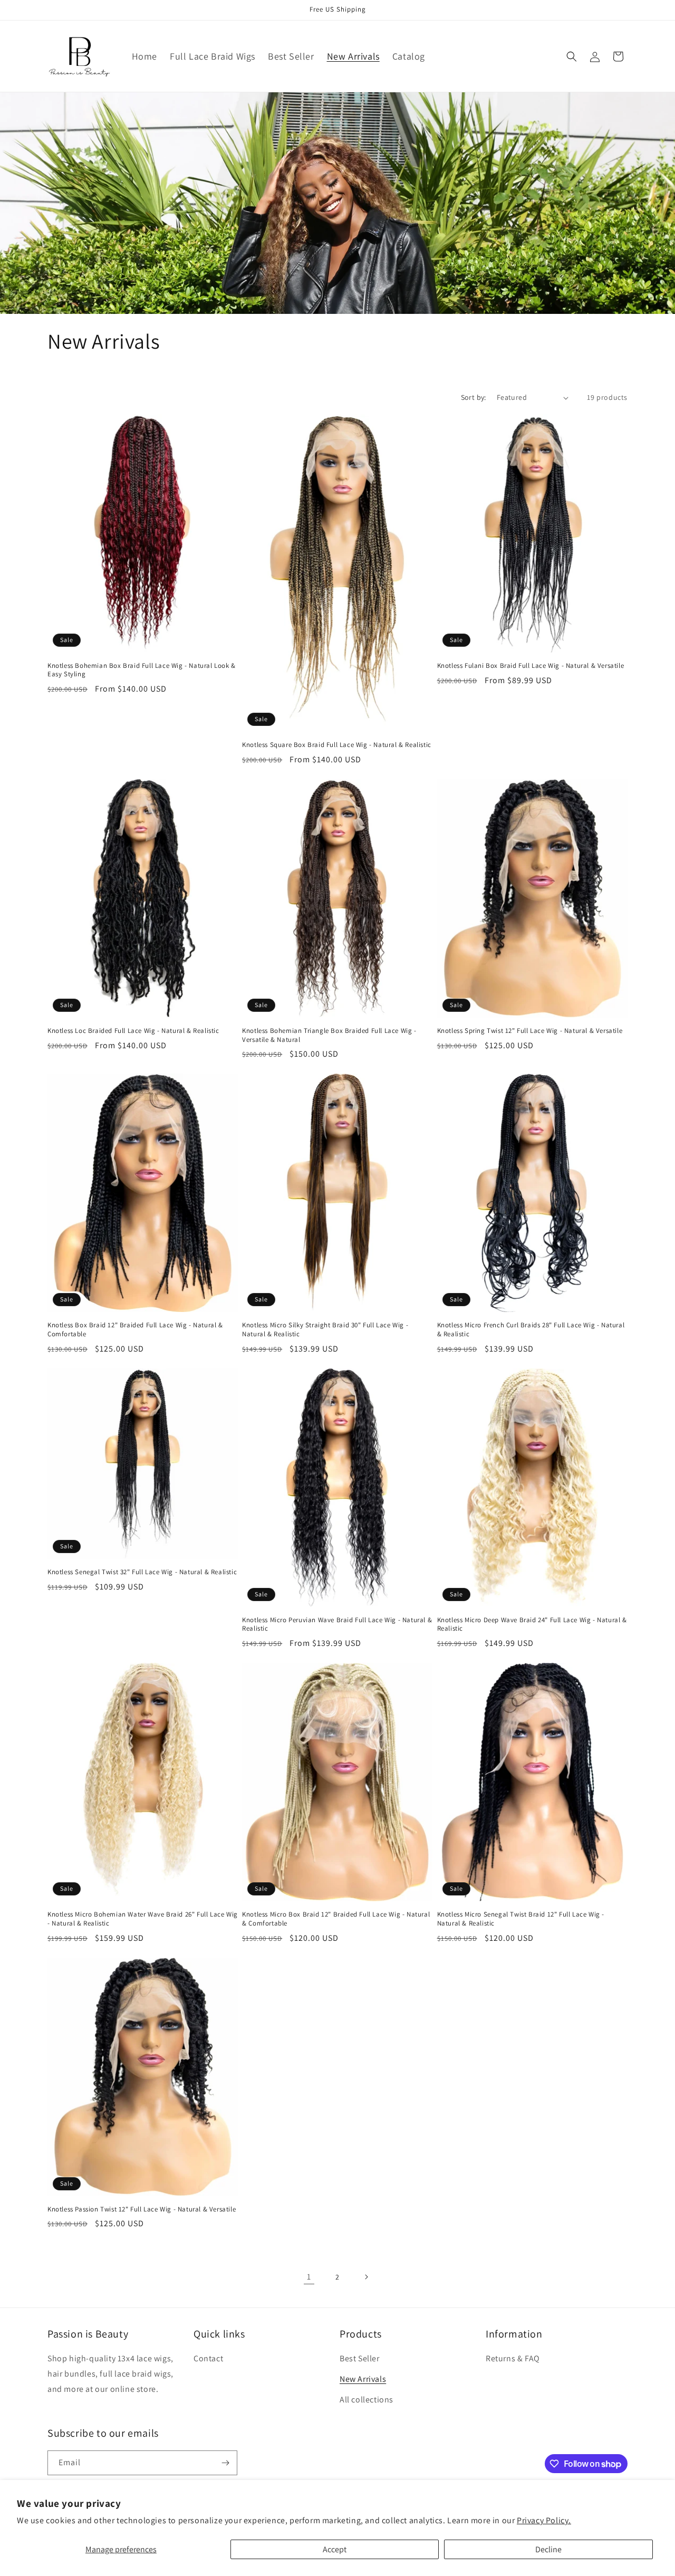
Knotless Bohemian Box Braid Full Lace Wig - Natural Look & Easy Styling (142, 670)
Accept (335, 2549)
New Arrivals (363, 2379)
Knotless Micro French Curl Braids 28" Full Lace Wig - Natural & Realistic (531, 1330)
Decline (548, 2549)
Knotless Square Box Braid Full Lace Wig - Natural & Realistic (337, 745)
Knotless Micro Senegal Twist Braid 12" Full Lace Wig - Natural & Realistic (521, 1919)
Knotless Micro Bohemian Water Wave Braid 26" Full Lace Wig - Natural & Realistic (143, 1919)
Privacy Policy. (544, 2520)
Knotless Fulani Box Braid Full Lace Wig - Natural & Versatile (531, 666)
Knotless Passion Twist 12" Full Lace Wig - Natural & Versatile (142, 2209)
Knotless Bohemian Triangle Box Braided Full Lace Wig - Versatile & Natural (329, 1035)
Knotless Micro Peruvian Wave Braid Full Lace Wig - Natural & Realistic (337, 1625)
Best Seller (360, 2358)
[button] (572, 56)
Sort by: (474, 397)
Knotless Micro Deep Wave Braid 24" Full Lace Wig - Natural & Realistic (532, 1625)
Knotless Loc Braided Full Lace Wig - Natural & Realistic (133, 1031)
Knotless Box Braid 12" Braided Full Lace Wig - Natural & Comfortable (135, 1330)
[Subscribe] (225, 2463)
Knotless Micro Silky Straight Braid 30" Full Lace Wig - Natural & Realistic (325, 1330)
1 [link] (309, 2277)
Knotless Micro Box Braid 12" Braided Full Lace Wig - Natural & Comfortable (336, 1919)
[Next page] (366, 2277)
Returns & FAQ (513, 2358)
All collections (367, 2400)
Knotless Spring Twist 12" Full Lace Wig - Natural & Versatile (530, 1031)
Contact (208, 2358)
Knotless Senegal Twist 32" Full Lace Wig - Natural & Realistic (142, 1572)
